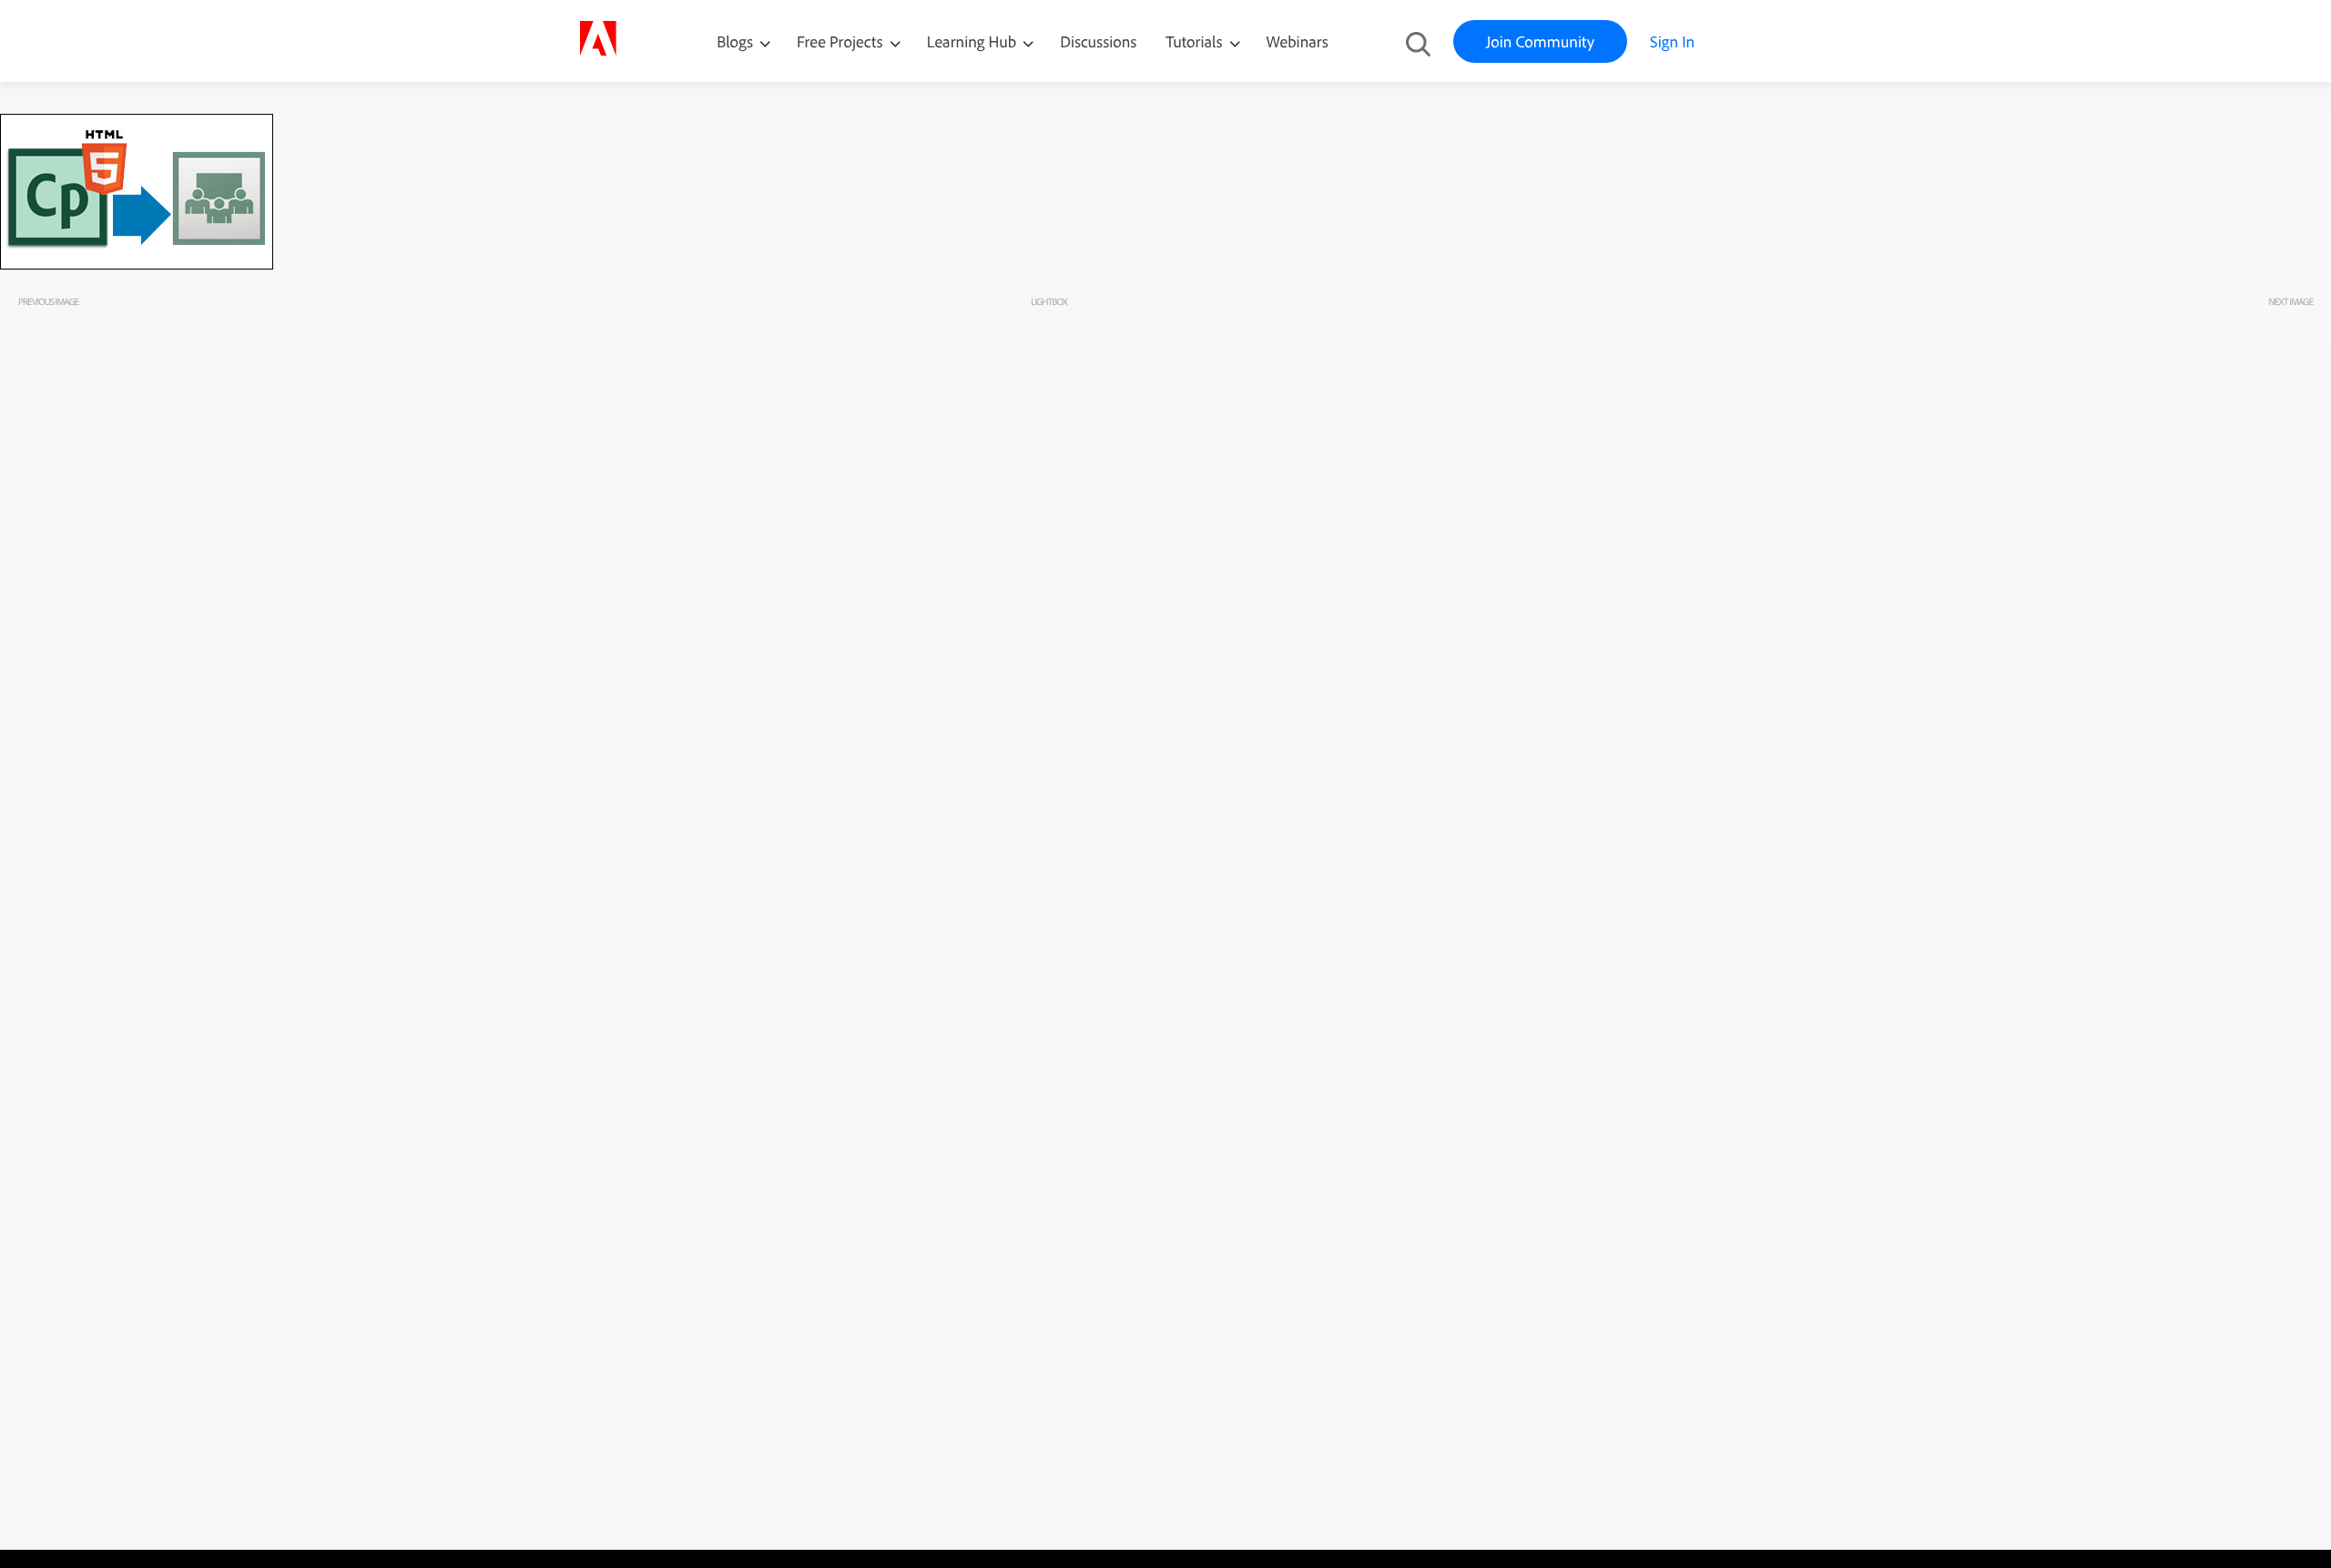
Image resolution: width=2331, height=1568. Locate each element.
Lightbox (1048, 301)
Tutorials (1196, 41)
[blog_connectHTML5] (137, 265)
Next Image (2290, 301)
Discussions (1098, 41)
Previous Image (48, 301)
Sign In (1672, 41)
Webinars (1298, 41)
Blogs (735, 41)
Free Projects (842, 41)
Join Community (1540, 41)
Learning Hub (974, 41)
